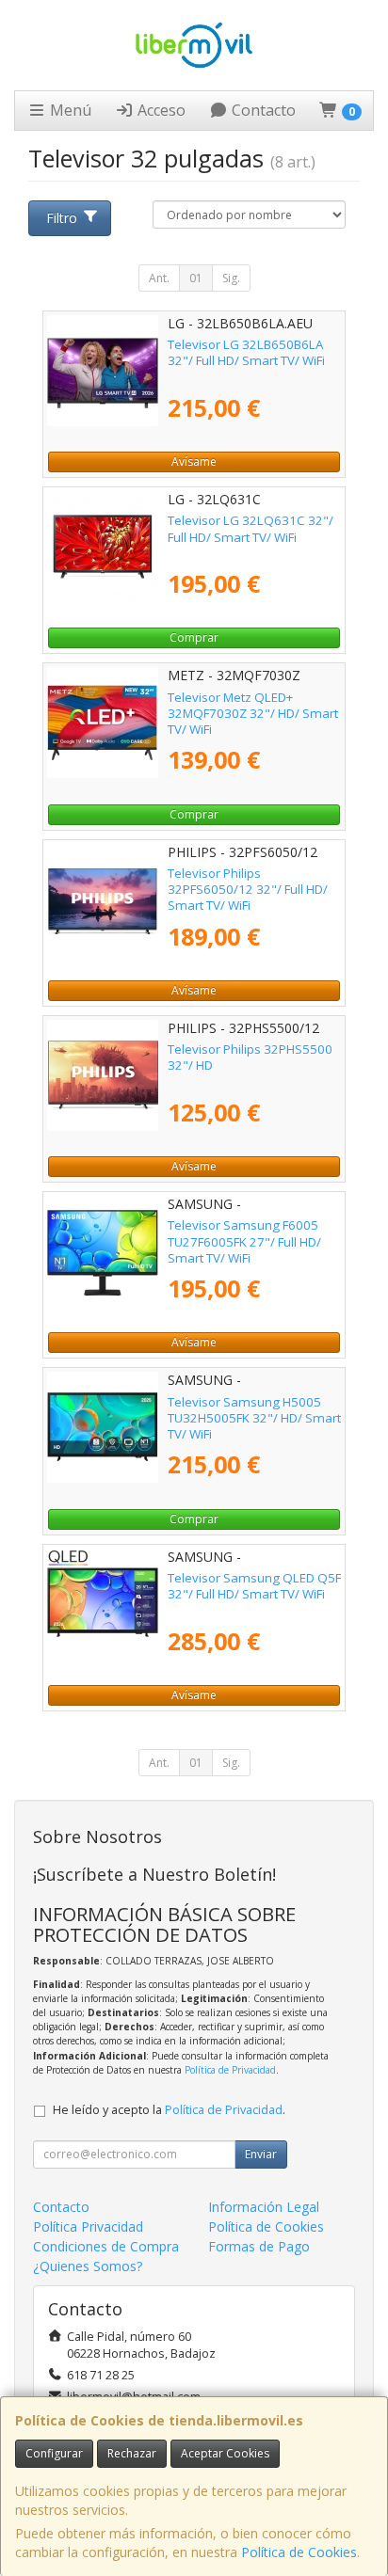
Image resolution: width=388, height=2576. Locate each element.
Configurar (54, 2453)
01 (196, 278)
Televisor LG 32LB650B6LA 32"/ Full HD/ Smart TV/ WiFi (246, 352)
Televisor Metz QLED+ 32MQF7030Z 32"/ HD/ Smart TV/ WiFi (253, 714)
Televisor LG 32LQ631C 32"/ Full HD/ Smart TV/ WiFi (251, 528)
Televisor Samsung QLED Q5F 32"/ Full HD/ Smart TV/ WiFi (254, 1586)
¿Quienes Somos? (88, 2266)
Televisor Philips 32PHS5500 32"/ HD (250, 1057)
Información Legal (264, 2207)
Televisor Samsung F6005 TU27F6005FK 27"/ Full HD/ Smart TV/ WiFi (244, 1241)
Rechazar (132, 2453)
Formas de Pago (259, 2246)
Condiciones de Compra (106, 2246)
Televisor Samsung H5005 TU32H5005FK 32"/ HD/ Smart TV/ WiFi (254, 1418)
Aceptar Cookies (225, 2453)
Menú (69, 110)
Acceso (160, 110)
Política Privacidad (88, 2226)
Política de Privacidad (230, 2070)
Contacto (262, 110)
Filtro (62, 218)
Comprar (194, 637)
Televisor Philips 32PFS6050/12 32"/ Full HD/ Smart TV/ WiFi (248, 890)
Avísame (194, 461)
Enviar (261, 2154)
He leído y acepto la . (169, 2110)
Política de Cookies (299, 2552)
